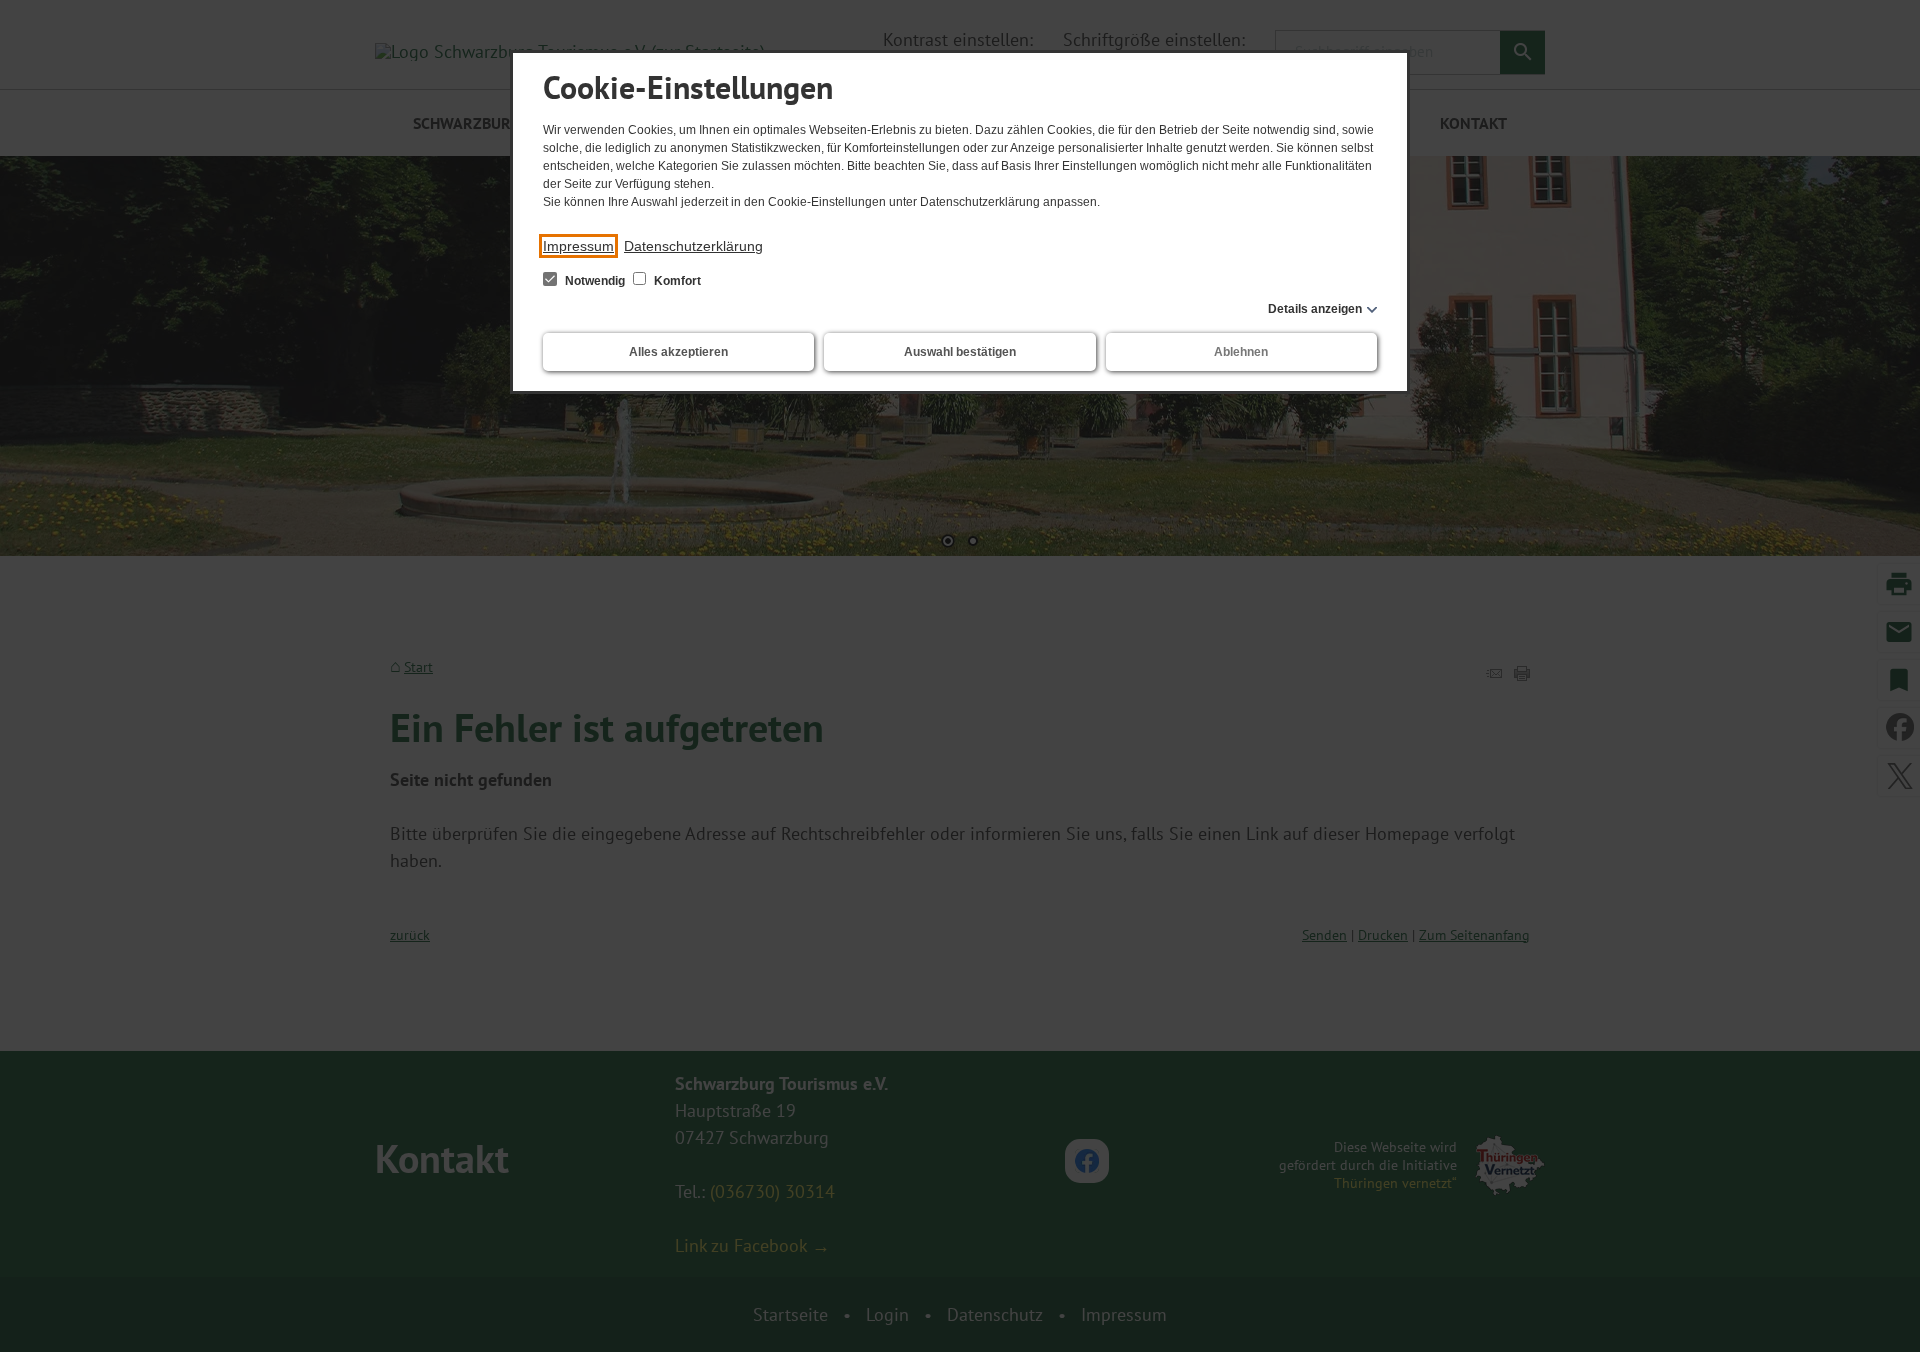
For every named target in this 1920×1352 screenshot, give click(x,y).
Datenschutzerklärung (693, 246)
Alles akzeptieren (678, 352)
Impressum (578, 246)
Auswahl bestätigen (960, 352)
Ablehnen (1241, 352)
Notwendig (595, 281)
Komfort (676, 281)
